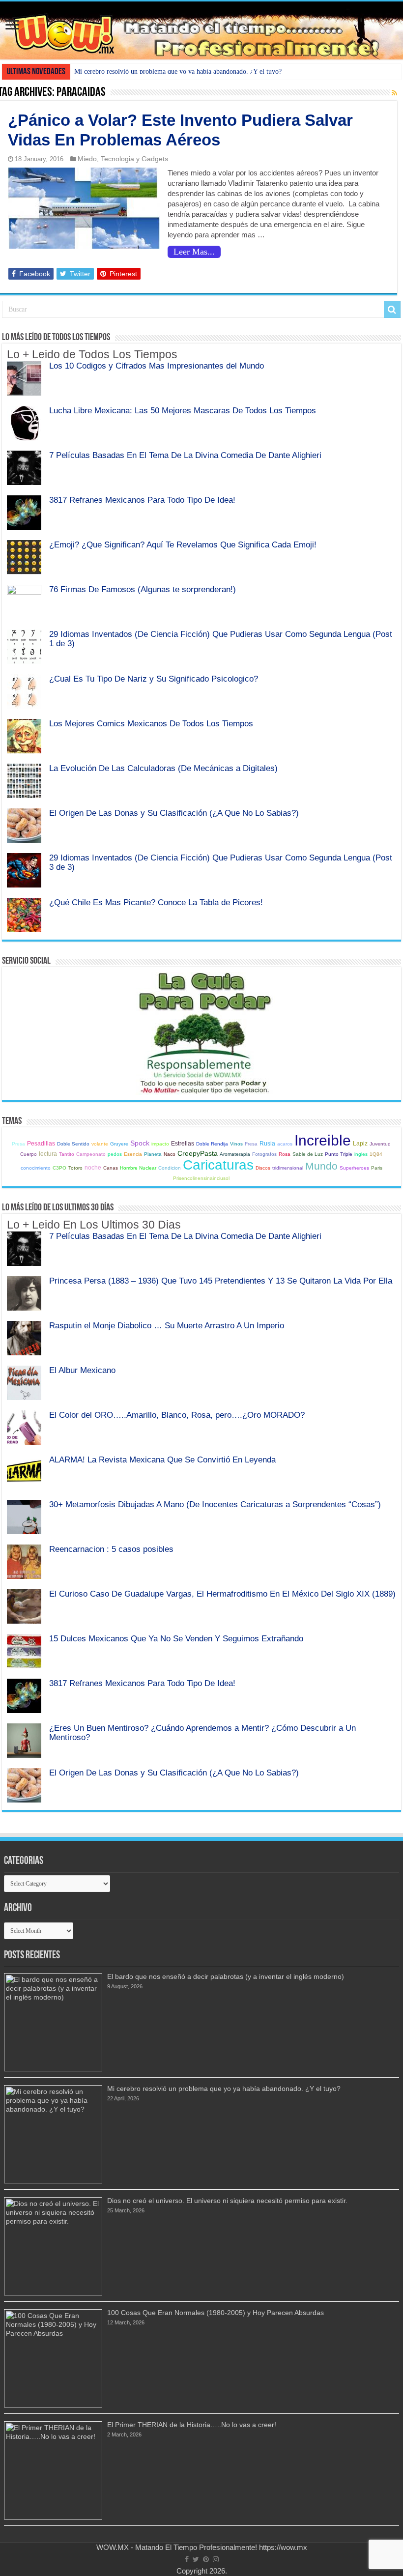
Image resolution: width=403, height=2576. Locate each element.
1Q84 (376, 1154)
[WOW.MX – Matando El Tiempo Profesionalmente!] (201, 30)
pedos (115, 1154)
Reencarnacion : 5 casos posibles (111, 1549)
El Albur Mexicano (82, 1370)
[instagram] (216, 2559)
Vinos (236, 1144)
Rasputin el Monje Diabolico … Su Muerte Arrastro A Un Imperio (167, 1325)
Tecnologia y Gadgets (134, 159)
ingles (361, 1154)
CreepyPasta (198, 1153)
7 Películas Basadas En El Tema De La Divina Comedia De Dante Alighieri (185, 455)
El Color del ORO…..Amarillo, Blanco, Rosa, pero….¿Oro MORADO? (177, 1415)
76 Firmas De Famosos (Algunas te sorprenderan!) (143, 589)
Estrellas (183, 1144)
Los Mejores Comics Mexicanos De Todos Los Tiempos (151, 723)
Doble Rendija (212, 1144)
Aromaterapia (235, 1154)
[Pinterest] (206, 2559)
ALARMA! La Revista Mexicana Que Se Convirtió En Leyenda (162, 1460)
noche (93, 1168)
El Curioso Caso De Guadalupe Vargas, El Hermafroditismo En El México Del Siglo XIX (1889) (222, 1594)
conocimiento (36, 1168)
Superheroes (354, 1168)
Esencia (133, 1154)
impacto (160, 1144)
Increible (323, 1140)
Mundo (321, 1166)
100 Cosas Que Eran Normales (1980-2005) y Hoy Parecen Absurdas (216, 2313)
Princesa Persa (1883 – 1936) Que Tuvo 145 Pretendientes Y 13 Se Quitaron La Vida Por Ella (221, 1281)
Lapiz (360, 1144)
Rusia (267, 1144)
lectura (48, 1154)
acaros (285, 1144)
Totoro (75, 1168)
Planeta (153, 1154)
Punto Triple (339, 1154)
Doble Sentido (73, 1144)
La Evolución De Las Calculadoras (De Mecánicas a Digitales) (163, 768)
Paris (377, 1168)
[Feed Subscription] (394, 93)
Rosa (285, 1154)
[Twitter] (196, 2559)
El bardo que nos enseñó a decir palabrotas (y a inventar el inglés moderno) (226, 1976)
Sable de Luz (308, 1154)
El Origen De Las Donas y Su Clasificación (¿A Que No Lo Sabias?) (174, 813)
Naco (170, 1154)
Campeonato (91, 1154)
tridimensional (288, 1168)
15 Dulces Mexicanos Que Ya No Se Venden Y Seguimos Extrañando (176, 1638)
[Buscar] (392, 310)
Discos (263, 1168)
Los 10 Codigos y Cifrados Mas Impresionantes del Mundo (157, 366)
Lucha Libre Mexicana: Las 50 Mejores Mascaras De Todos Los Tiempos (183, 410)
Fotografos (264, 1154)
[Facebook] (187, 2559)
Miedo (87, 159)
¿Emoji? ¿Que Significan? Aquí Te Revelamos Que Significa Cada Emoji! (183, 544)
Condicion (170, 1168)
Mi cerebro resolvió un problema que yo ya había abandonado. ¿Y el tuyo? (178, 72)
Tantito (67, 1154)
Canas (111, 1168)
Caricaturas (218, 1165)
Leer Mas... (194, 252)
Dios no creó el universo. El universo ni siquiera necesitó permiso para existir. (227, 2201)
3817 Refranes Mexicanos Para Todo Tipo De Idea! (142, 500)
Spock (140, 1143)
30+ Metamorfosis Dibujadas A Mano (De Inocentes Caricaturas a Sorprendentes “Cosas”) (215, 1504)
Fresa (251, 1144)
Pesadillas (41, 1144)
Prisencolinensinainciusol (201, 1178)
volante (100, 1144)
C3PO (59, 1168)
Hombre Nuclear (138, 1168)
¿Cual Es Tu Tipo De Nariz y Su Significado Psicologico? (154, 679)
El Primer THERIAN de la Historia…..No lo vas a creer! (192, 2425)
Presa (18, 1144)
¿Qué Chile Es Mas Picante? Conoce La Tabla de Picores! (156, 902)
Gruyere (119, 1144)
